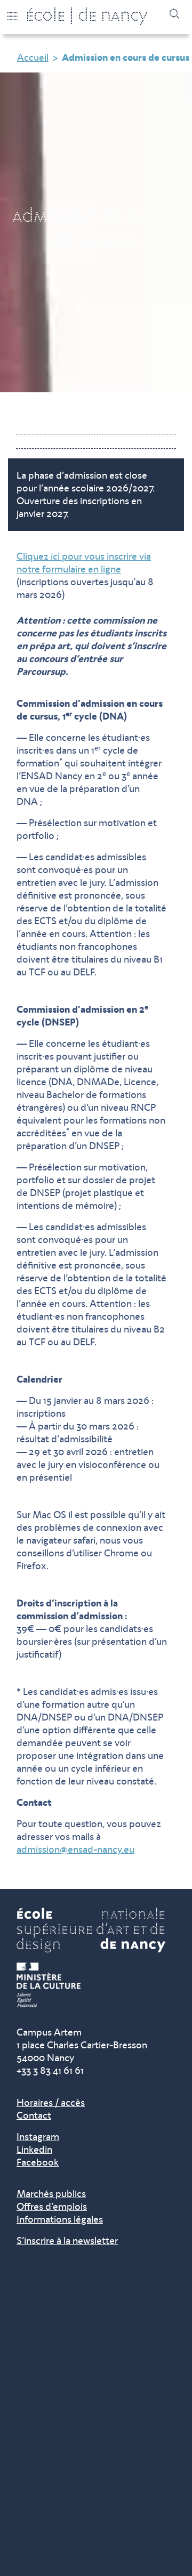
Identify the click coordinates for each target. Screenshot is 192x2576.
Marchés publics (51, 2194)
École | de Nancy (87, 17)
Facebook (38, 2162)
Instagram (38, 2137)
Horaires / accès (51, 2103)
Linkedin (34, 2150)
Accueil (33, 58)
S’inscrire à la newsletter (67, 2241)
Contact (34, 2115)
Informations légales (60, 2219)
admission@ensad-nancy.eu (75, 1850)
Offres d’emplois (52, 2207)
